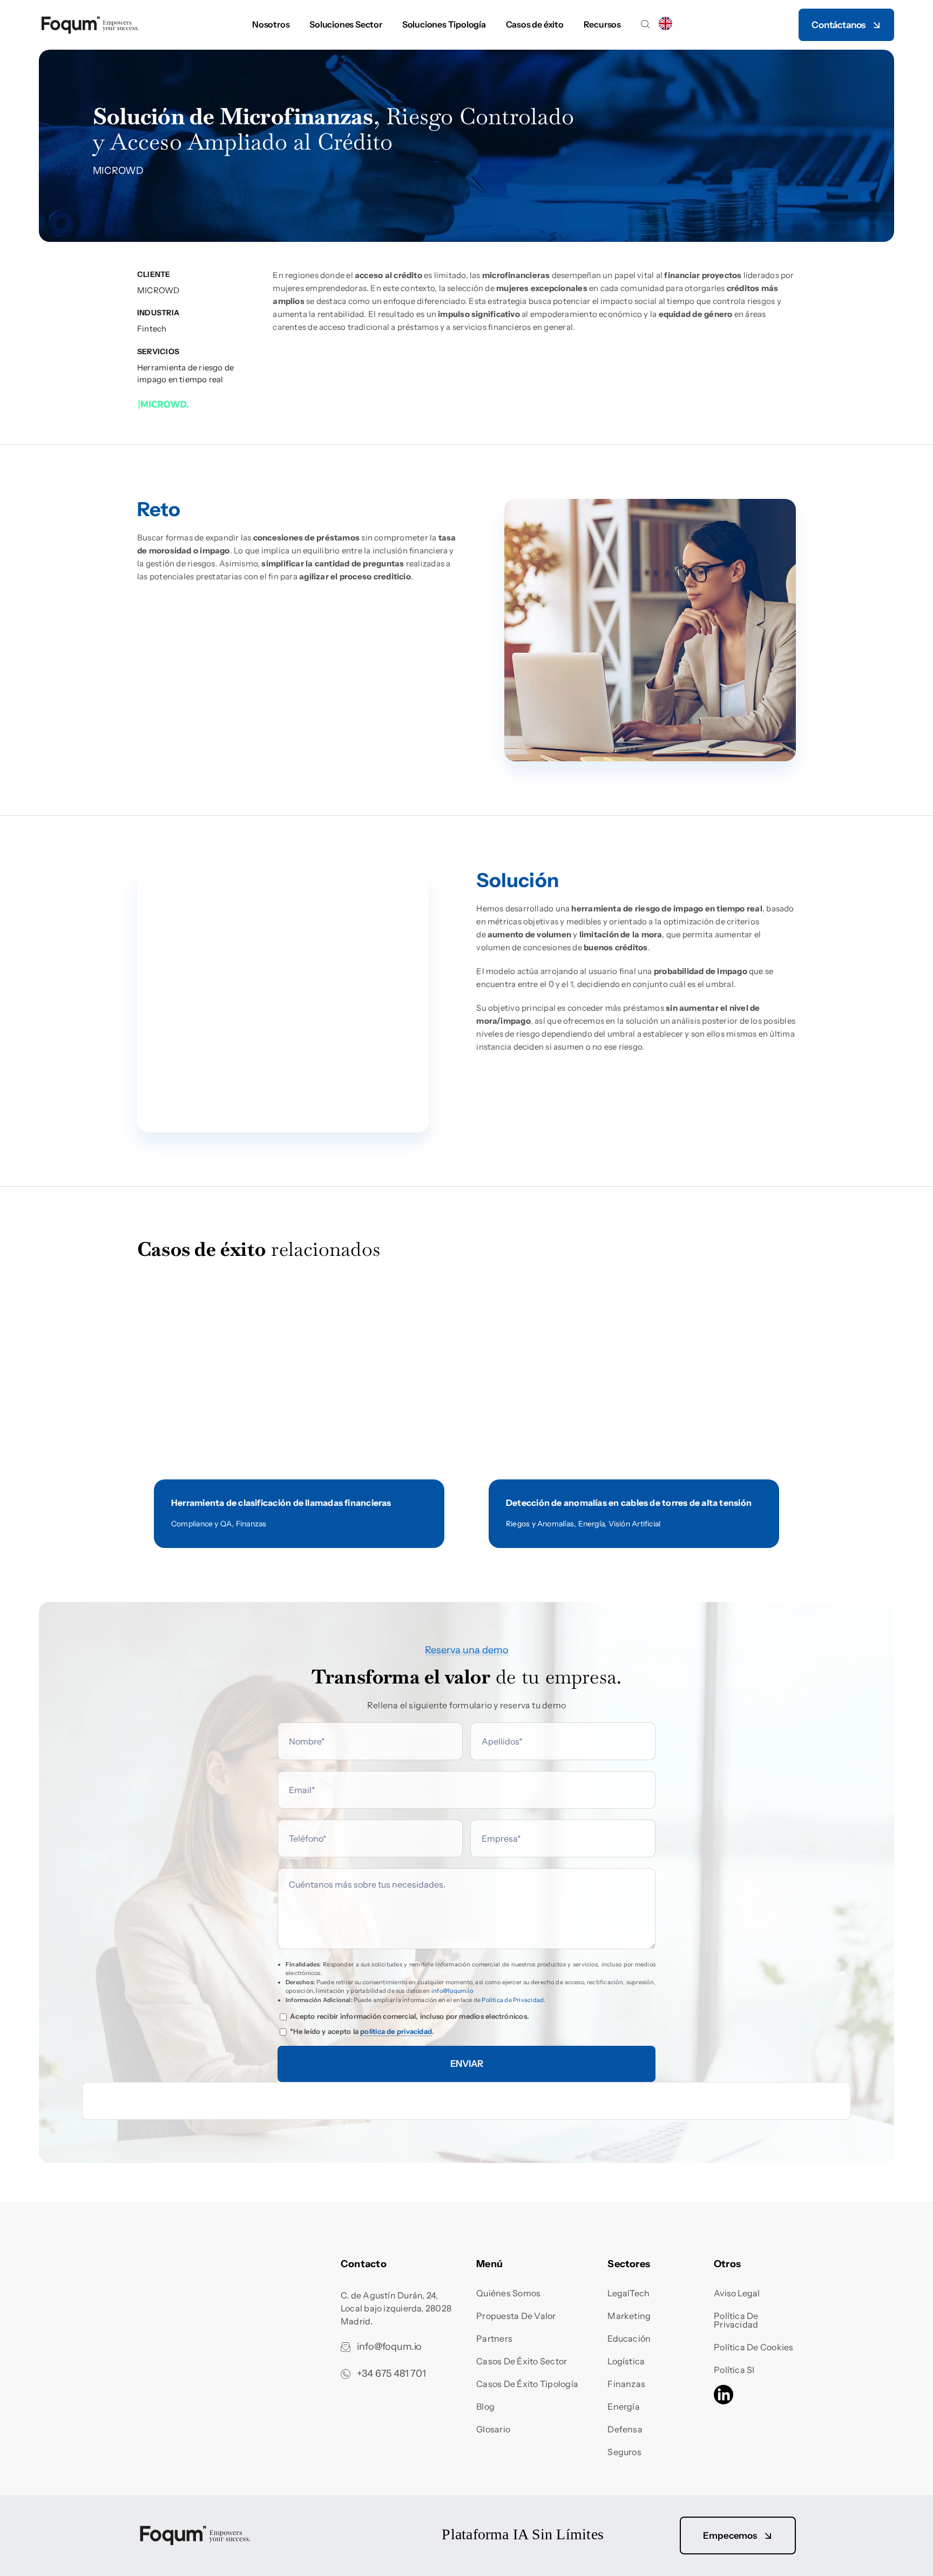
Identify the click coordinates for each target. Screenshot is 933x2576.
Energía (591, 1524)
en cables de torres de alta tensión (629, 1503)
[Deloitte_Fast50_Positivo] (314, 2530)
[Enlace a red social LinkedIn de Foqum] (724, 2396)
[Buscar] (645, 25)
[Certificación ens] (182, 2261)
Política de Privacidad (513, 2000)
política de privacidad (396, 2031)
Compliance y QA (201, 1524)
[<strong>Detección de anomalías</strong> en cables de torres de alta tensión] (634, 1301)
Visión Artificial (635, 1524)
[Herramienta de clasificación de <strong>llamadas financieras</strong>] (299, 1301)
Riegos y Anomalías (540, 1524)
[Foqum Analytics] (90, 19)
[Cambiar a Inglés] (665, 25)
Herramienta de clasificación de (281, 1503)
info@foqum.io (452, 1991)
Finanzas (251, 1524)
